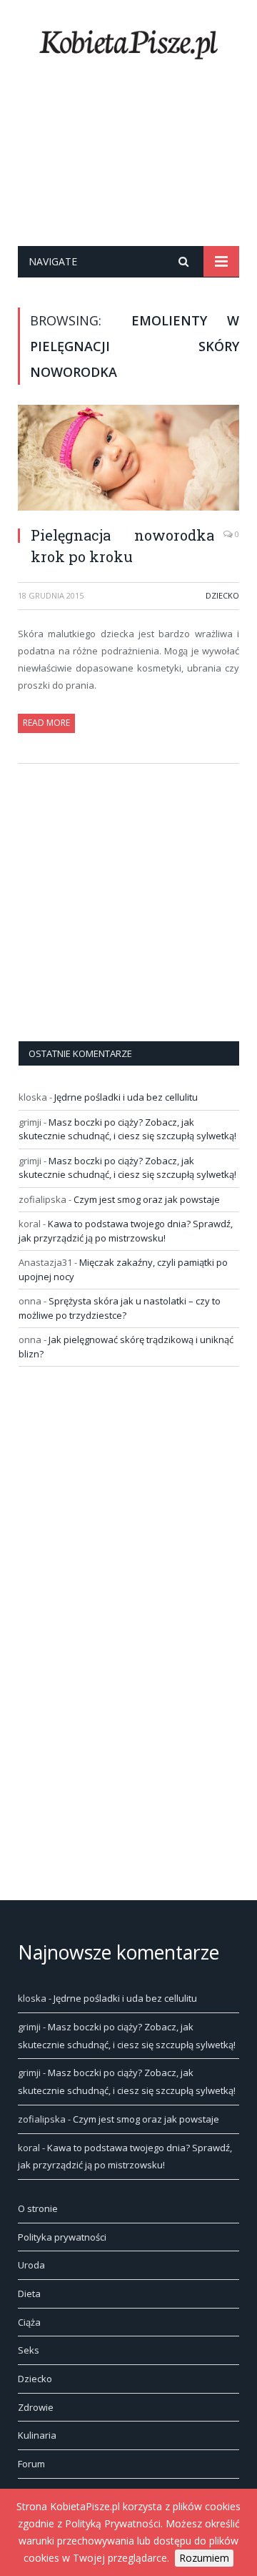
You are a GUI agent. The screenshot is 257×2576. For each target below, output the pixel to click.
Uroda (31, 2265)
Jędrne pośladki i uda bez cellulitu (126, 1097)
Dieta (29, 2294)
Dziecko (222, 595)
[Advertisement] (128, 171)
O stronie (38, 2208)
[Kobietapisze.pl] (128, 42)
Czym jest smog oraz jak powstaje (147, 1199)
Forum (31, 2464)
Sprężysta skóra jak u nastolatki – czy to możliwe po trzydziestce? (120, 1308)
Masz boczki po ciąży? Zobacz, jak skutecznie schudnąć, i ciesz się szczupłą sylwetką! (127, 1129)
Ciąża (29, 2322)
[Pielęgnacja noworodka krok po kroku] (128, 459)
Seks (29, 2350)
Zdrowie (36, 2407)
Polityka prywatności (62, 2237)
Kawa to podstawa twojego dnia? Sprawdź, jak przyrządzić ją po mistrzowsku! (126, 1231)
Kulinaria (37, 2435)
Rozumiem (204, 2558)
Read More (46, 723)
